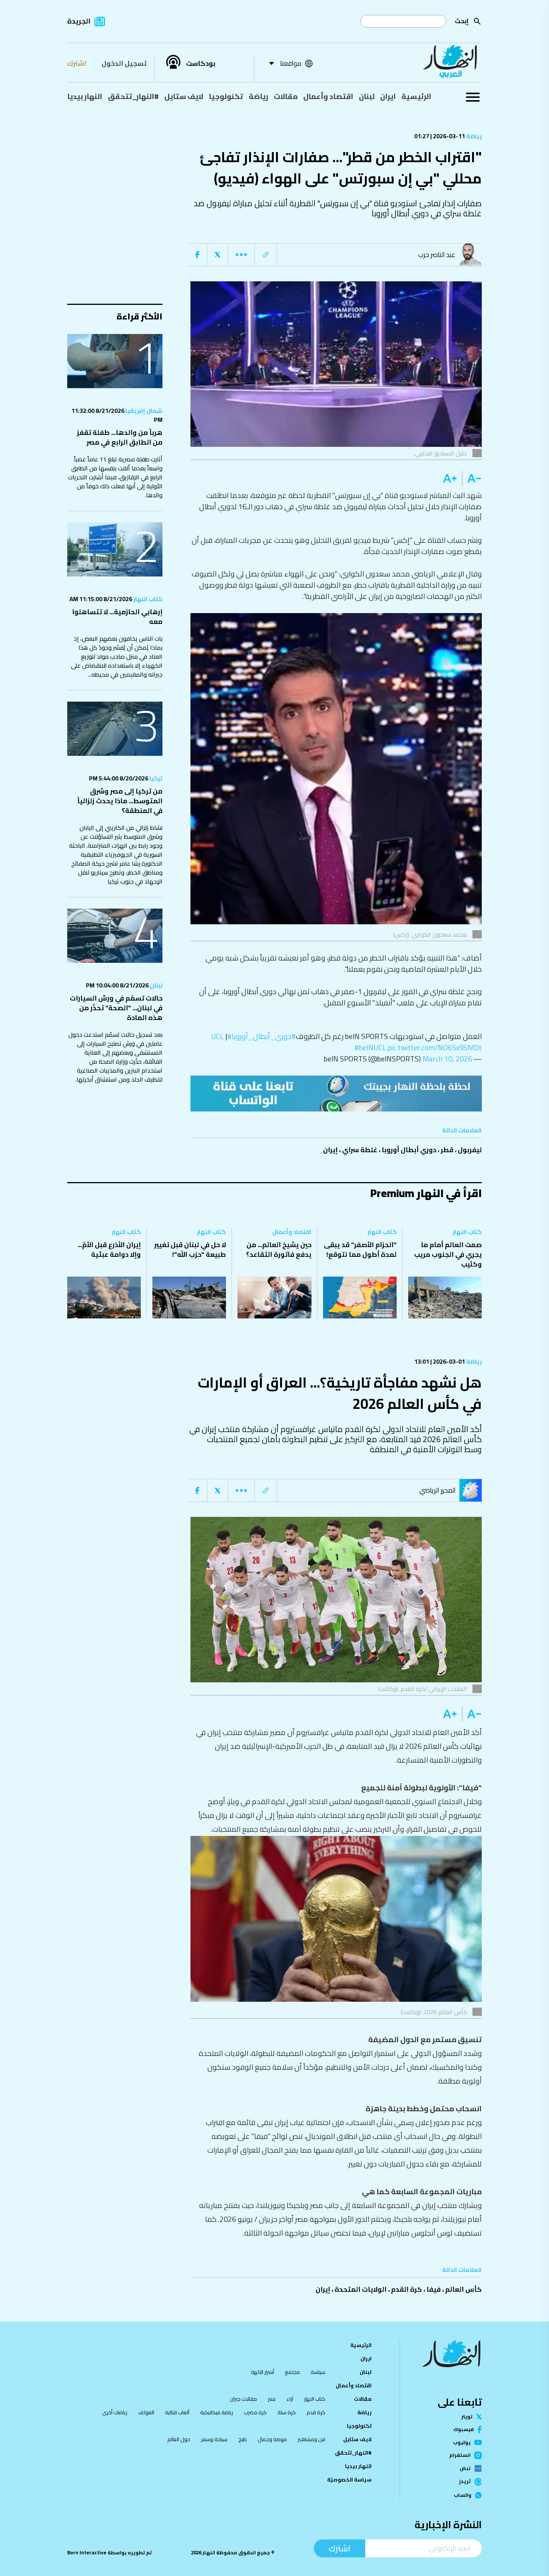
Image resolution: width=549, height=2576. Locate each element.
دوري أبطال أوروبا (409, 1150)
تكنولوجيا (226, 96)
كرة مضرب (255, 2412)
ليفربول (470, 1150)
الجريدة (79, 21)
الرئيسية (416, 96)
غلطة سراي (360, 1150)
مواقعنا (291, 63)
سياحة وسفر (214, 2439)
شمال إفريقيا (143, 411)
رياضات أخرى (115, 2412)
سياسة (318, 2372)
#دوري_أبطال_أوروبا (264, 1036)
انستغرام (460, 2455)
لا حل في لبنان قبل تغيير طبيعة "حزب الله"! (190, 1250)
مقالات (286, 96)
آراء (290, 2399)
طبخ (243, 2439)
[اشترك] (336, 1094)
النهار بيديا (85, 96)
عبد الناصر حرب (437, 255)
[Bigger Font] (450, 479)
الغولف (146, 2412)
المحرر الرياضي (438, 1490)
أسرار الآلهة (263, 2372)
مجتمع (292, 2372)
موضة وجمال (272, 2439)
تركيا (155, 778)
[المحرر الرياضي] (472, 1490)
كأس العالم (463, 2289)
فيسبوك (464, 2429)
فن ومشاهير (311, 2439)
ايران (388, 96)
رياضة (258, 96)
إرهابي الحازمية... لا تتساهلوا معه (117, 617)
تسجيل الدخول (124, 63)
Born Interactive (87, 2553)
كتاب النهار (147, 599)
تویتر (467, 2417)
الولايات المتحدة (361, 2289)
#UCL (221, 1036)
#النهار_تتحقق (133, 96)
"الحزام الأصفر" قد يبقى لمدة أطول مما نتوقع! (360, 1250)
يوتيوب (462, 2442)
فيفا (434, 2289)
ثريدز (465, 2482)
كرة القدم (407, 2289)
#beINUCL (370, 1047)
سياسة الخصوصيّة (349, 2480)
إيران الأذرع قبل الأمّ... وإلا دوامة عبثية (109, 1250)
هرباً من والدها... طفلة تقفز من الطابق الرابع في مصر (120, 437)
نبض (465, 2468)
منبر (272, 2399)
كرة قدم (316, 2412)
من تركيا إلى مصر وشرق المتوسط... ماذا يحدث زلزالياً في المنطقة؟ (120, 801)
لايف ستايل (184, 96)
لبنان (367, 96)
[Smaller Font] (472, 479)
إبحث (462, 21)
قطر (447, 1150)
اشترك (77, 63)
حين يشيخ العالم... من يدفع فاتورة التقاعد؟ (279, 1250)
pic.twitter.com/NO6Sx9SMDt (435, 1047)
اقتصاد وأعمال (328, 96)
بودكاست (201, 64)
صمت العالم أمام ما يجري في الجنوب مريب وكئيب (448, 1254)
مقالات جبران (244, 2399)
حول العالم (179, 2439)
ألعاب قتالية (177, 2412)
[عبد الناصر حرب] (472, 255)
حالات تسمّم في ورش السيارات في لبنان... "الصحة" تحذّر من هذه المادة (116, 1008)
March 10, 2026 (447, 1059)
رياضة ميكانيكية (217, 2412)
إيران (330, 1150)
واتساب (463, 2495)
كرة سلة (287, 2412)
